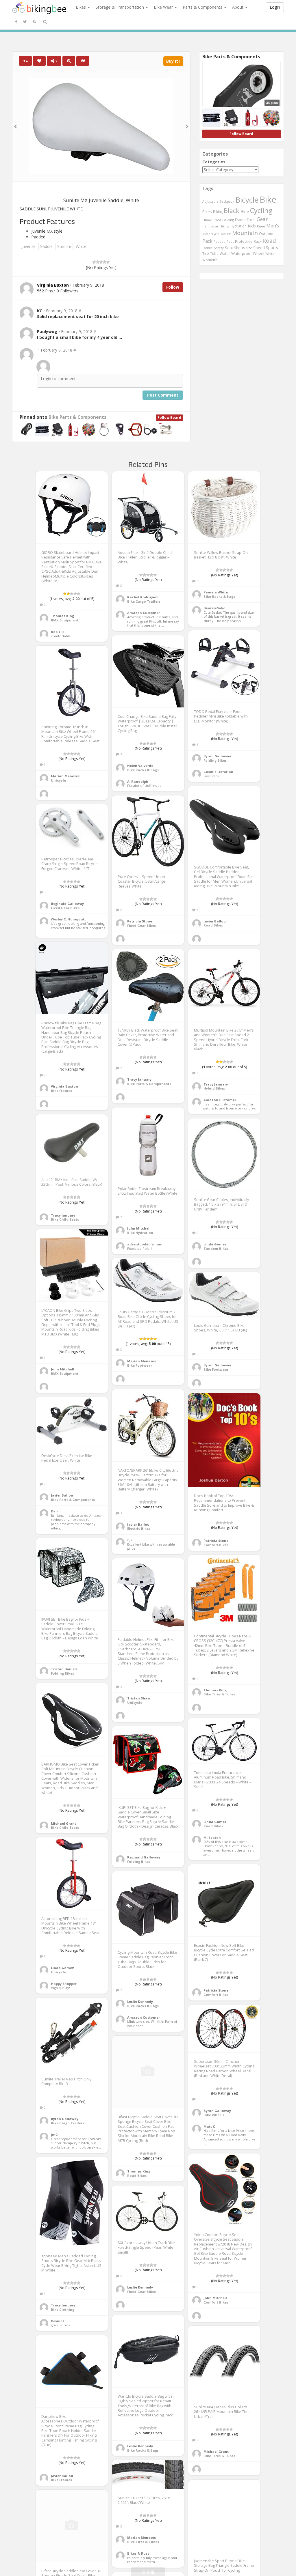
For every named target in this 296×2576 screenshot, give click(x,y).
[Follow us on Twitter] (25, 22)
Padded (220, 241)
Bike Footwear (140, 1365)
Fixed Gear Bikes (141, 925)
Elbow (207, 220)
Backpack (227, 201)
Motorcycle (211, 234)
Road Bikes (213, 925)
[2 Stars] (98, 262)
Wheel (259, 254)
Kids (252, 226)
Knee (261, 226)
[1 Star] (94, 262)
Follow (173, 287)
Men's (273, 226)
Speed (259, 248)
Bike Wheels (214, 2115)
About (238, 7)
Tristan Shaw (139, 1698)
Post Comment (163, 395)
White (81, 246)
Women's (210, 260)
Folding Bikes (215, 760)
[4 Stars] (105, 262)
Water (225, 254)
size (249, 248)
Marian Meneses (65, 776)
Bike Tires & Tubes (219, 1694)
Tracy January (139, 1079)
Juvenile (28, 246)
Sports (272, 247)
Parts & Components (203, 7)
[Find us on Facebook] (16, 22)
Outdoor (266, 233)
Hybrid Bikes (214, 1088)
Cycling (261, 210)
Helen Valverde (140, 766)
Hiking (224, 226)
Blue (245, 211)
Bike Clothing (63, 2309)
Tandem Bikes (216, 1248)
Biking (218, 212)
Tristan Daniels (64, 1669)
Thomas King (62, 616)
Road (269, 241)
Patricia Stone (140, 921)
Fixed (217, 220)
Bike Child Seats (65, 1219)
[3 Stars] (101, 262)
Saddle (46, 246)
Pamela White (216, 592)
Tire (206, 253)
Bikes (81, 7)
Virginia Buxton (64, 1086)
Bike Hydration (140, 1233)
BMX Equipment (65, 620)
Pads (230, 241)
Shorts (240, 248)
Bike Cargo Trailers (144, 601)
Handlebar (210, 226)
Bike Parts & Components (77, 417)
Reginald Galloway (67, 904)
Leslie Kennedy (140, 2001)
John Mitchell (139, 1228)
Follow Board (169, 417)
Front (251, 220)
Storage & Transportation (120, 7)
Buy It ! (173, 61)
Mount (226, 234)
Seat (229, 248)
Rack (258, 241)
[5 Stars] (108, 262)
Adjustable (210, 201)
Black (232, 211)
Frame (240, 220)
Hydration (238, 226)
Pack (207, 241)
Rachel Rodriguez (143, 597)
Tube (214, 253)
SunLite (64, 246)
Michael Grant (63, 1823)
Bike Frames (61, 1091)
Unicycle (58, 780)
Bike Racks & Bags (219, 596)
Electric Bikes (139, 1528)
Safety (219, 248)
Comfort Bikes (216, 1545)
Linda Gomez (215, 1244)
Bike (268, 199)
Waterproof (242, 253)
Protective (244, 241)
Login (275, 7)
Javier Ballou (215, 921)
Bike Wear (164, 7)
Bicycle (247, 200)
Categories (214, 162)
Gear (262, 219)
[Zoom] (69, 61)
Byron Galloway (217, 756)
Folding (228, 220)
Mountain (245, 233)
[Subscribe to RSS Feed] (34, 22)
